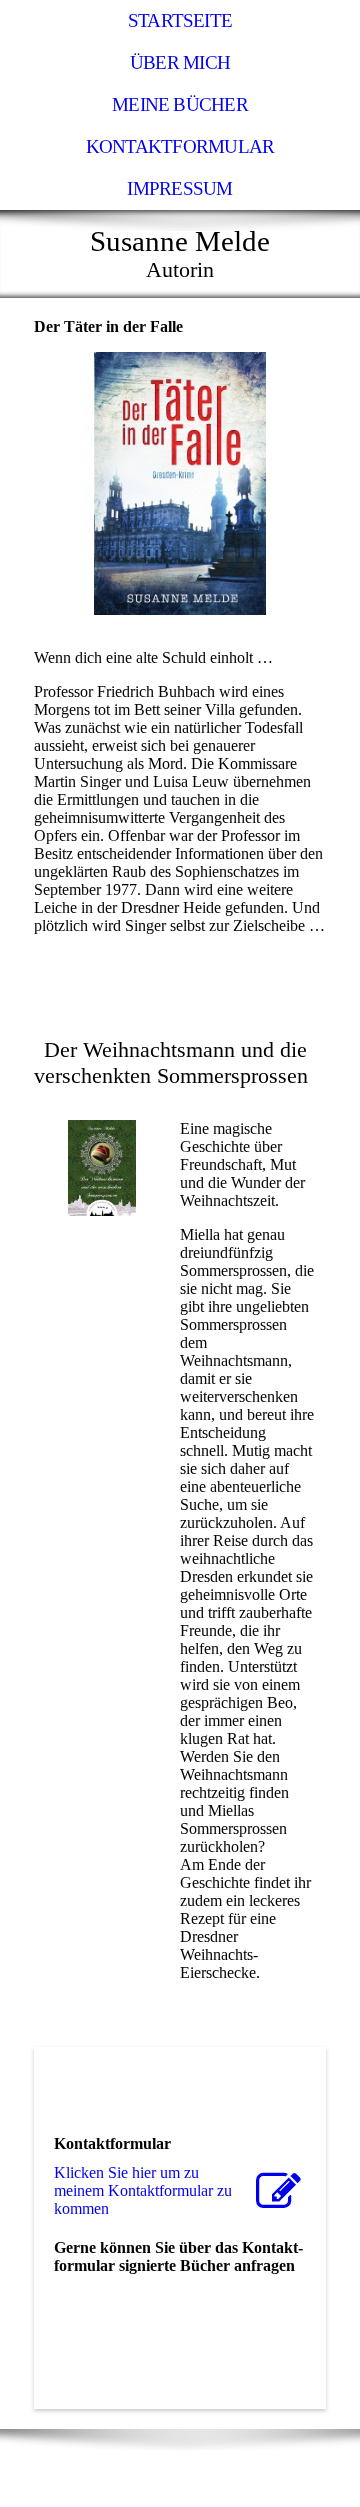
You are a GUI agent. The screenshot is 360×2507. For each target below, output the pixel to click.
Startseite (180, 20)
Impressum (179, 188)
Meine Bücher (180, 104)
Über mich (180, 62)
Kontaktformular (180, 146)
